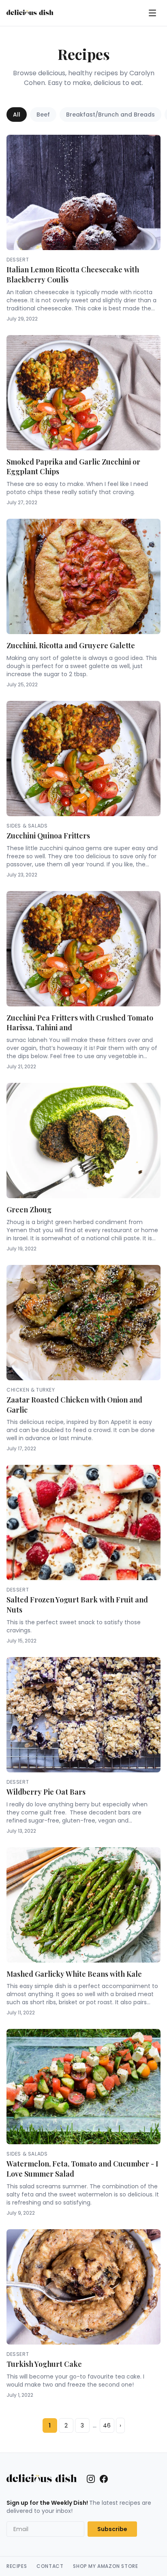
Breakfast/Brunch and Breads (110, 115)
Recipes (17, 2566)
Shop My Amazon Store (105, 2566)
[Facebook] (104, 2479)
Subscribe (112, 2529)
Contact (50, 2566)
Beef (43, 115)
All (17, 115)
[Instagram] (91, 2479)
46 (107, 2425)
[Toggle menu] (152, 13)
